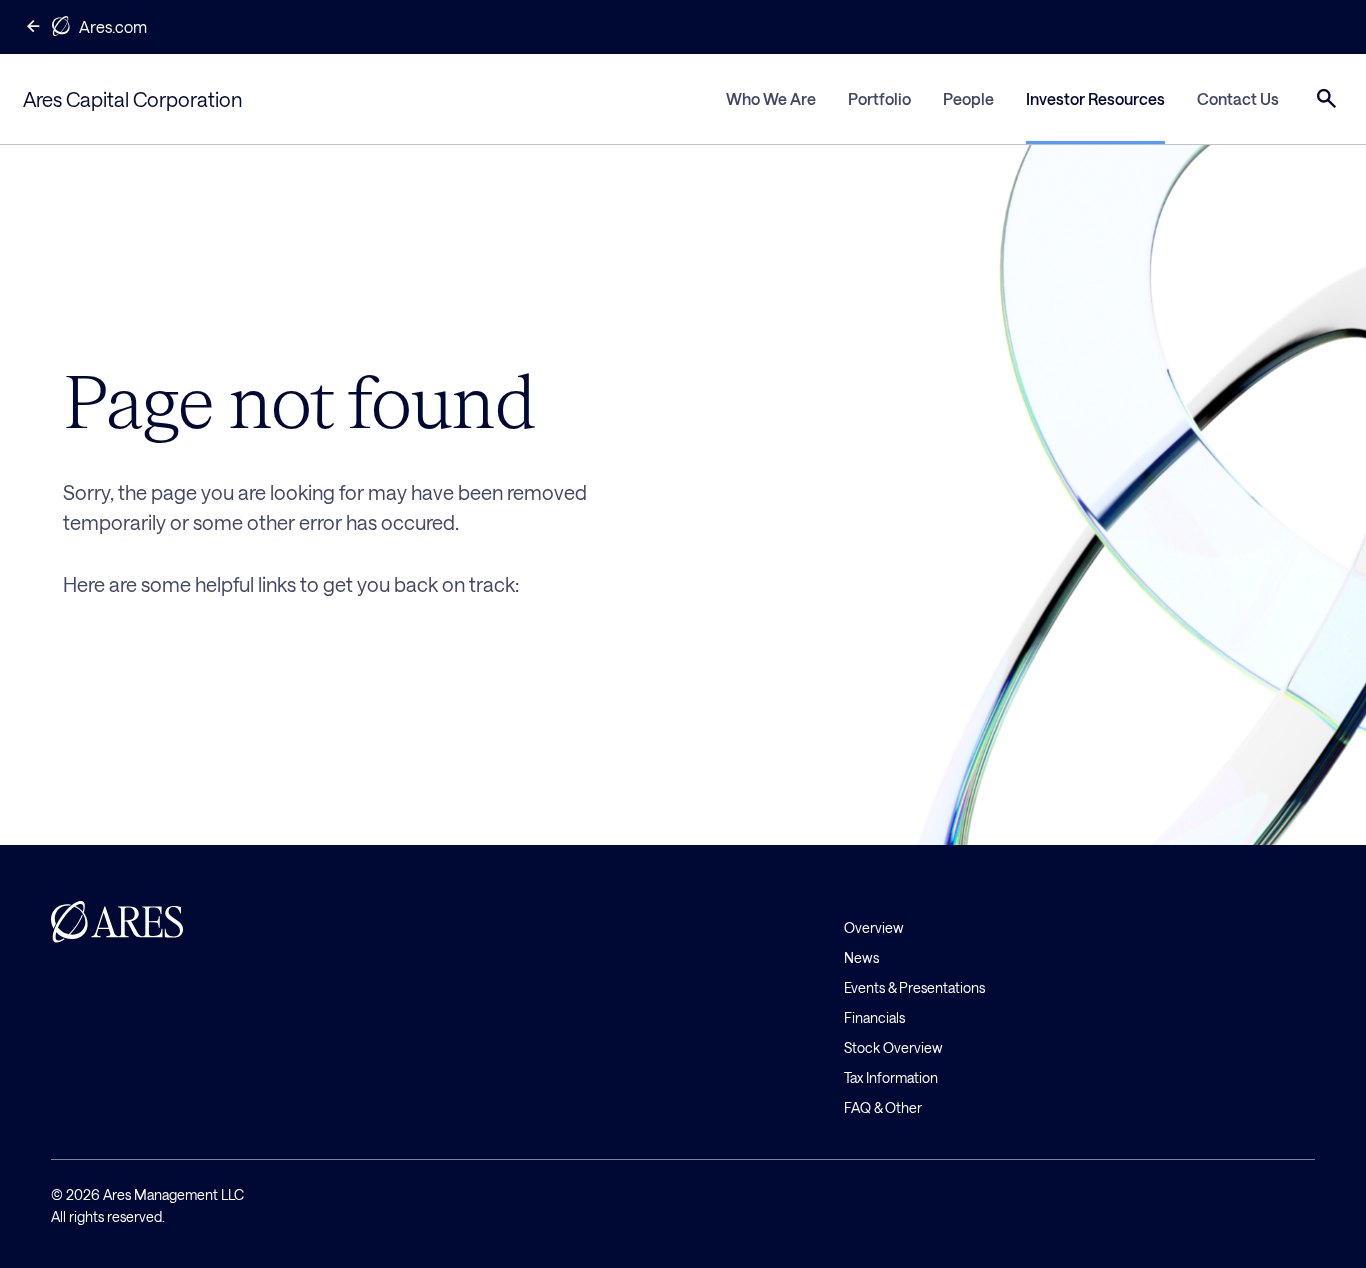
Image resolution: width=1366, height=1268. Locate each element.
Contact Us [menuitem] (1238, 98)
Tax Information (891, 1077)
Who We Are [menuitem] (771, 98)
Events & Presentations (914, 987)
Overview (874, 927)
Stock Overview (893, 1047)
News (861, 957)
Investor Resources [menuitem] (1095, 98)
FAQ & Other (883, 1107)
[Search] (1327, 99)
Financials (874, 1017)
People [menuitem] (968, 98)
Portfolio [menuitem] (879, 98)
